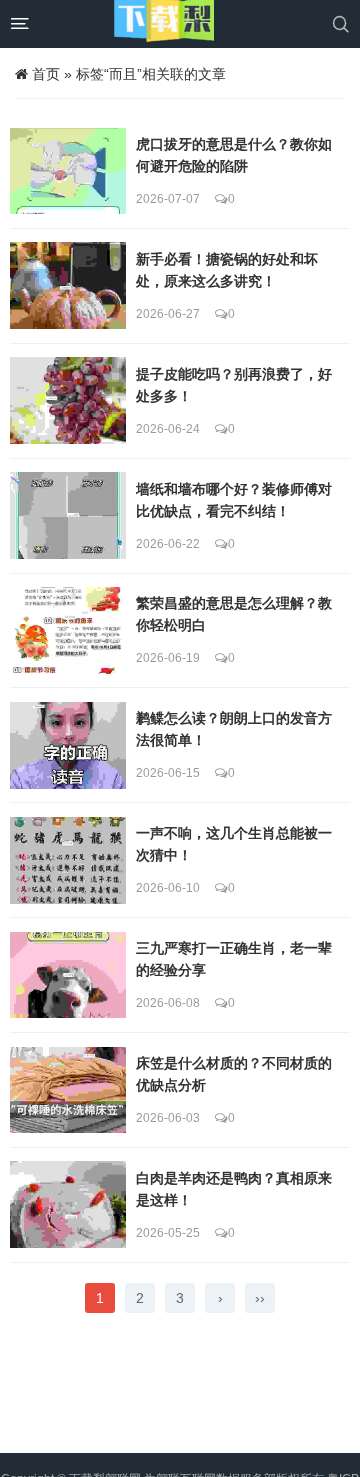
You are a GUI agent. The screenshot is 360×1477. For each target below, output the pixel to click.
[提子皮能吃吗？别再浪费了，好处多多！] (68, 400)
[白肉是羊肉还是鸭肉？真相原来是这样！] (68, 1204)
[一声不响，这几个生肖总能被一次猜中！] (68, 860)
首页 (46, 74)
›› (260, 1298)
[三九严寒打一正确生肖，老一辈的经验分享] (68, 975)
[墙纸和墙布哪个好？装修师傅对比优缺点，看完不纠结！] (68, 515)
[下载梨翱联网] (164, 24)
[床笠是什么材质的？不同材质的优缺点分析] (68, 1090)
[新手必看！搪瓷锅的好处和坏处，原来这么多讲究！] (68, 285)
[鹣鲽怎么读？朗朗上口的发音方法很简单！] (68, 745)
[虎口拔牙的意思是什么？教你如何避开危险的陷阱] (68, 171)
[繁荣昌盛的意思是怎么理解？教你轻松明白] (68, 630)
